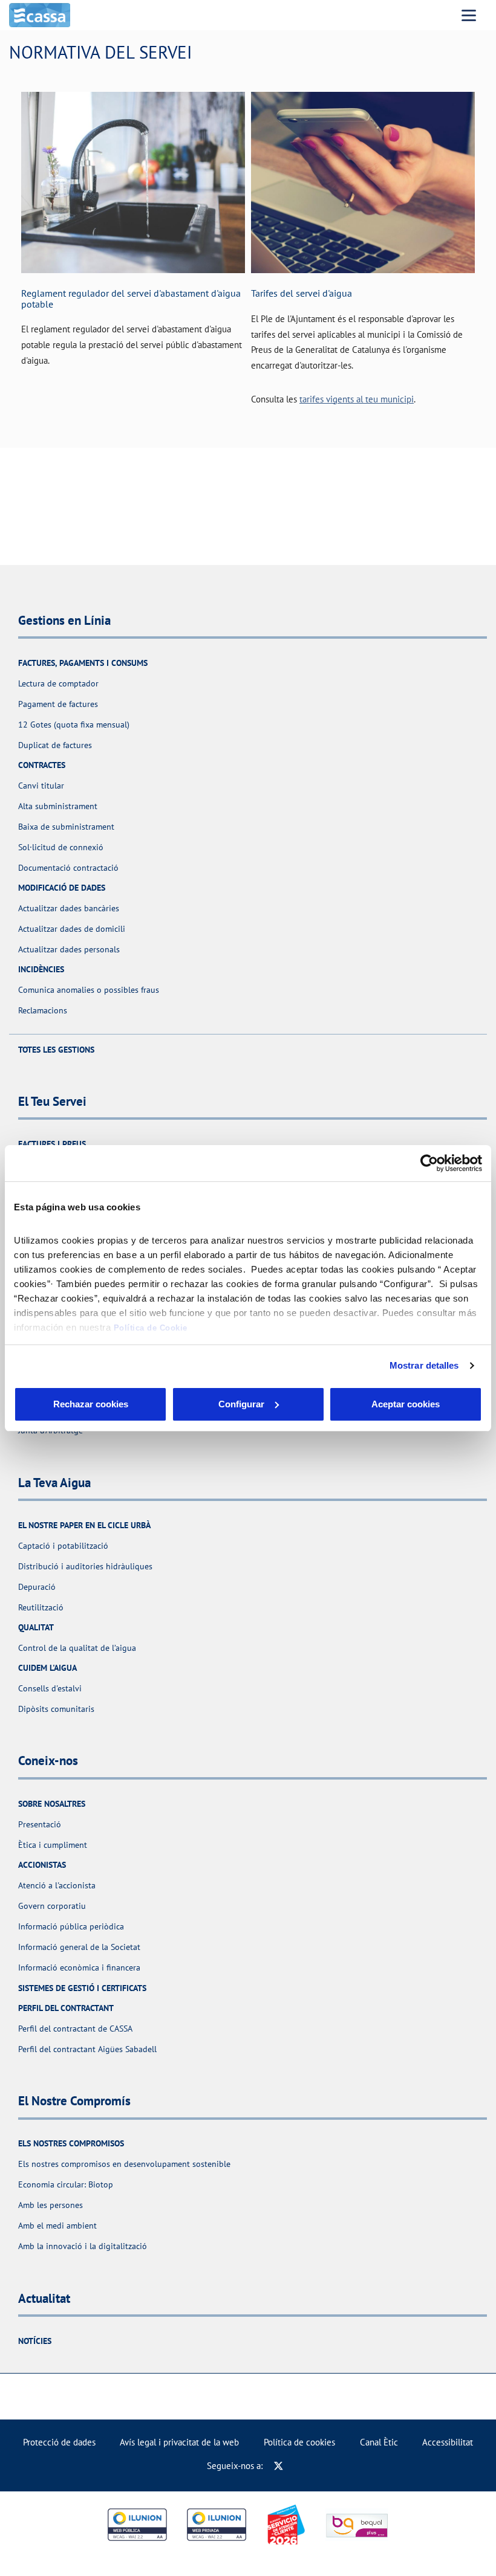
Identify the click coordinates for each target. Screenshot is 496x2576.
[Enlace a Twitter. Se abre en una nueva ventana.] (279, 2466)
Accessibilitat (448, 2442)
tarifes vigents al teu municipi (357, 399)
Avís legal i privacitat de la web (179, 2442)
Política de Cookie (151, 1328)
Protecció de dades (59, 2442)
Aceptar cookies (406, 1404)
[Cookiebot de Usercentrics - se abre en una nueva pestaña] (429, 1163)
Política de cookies (299, 2442)
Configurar (241, 1404)
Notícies (35, 2341)
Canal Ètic (379, 2442)
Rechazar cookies (91, 1404)
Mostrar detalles (424, 1365)
